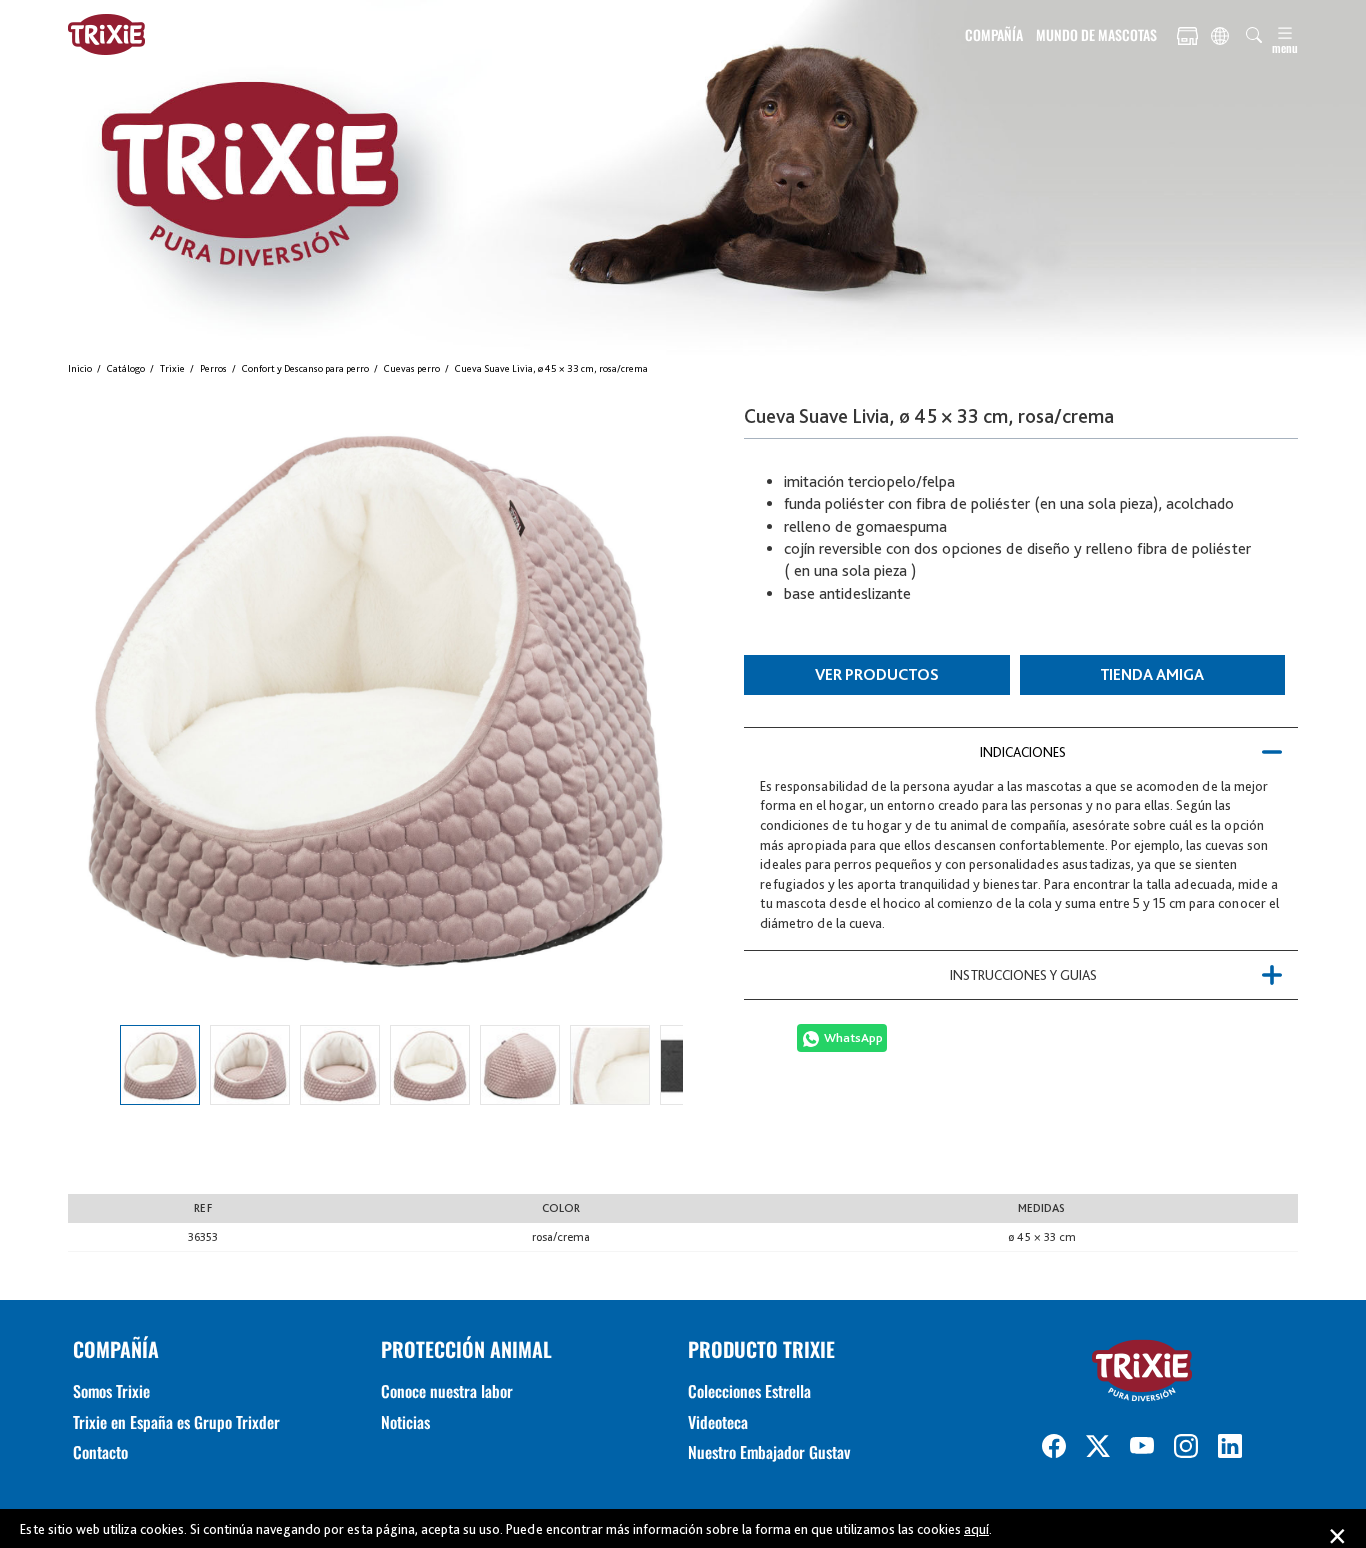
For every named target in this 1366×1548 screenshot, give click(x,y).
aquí (976, 1529)
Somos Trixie (111, 1391)
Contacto (100, 1452)
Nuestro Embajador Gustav (769, 1452)
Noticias (405, 1422)
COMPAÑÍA (994, 34)
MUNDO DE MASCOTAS (1096, 34)
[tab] (1020, 752)
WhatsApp (853, 1037)
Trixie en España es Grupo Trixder (176, 1422)
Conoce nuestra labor (447, 1391)
